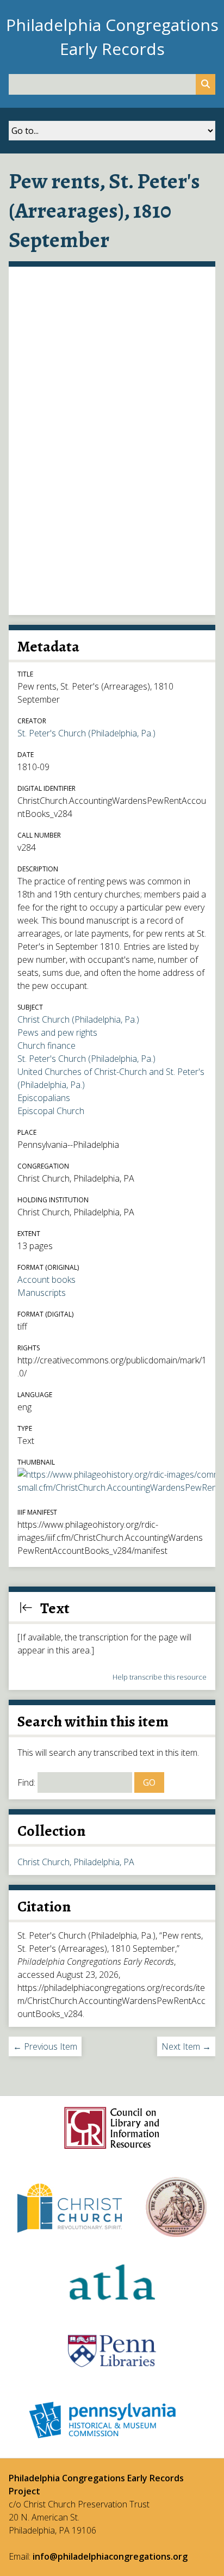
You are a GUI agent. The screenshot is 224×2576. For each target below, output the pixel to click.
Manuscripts (42, 1293)
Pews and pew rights (57, 1032)
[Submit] (206, 84)
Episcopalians (44, 1098)
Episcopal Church (51, 1111)
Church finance (46, 1046)
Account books (46, 1280)
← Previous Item (45, 2046)
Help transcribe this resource (160, 1677)
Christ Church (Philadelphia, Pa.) (78, 1019)
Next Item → (186, 2046)
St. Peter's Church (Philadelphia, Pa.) (86, 733)
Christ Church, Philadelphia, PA (76, 1862)
